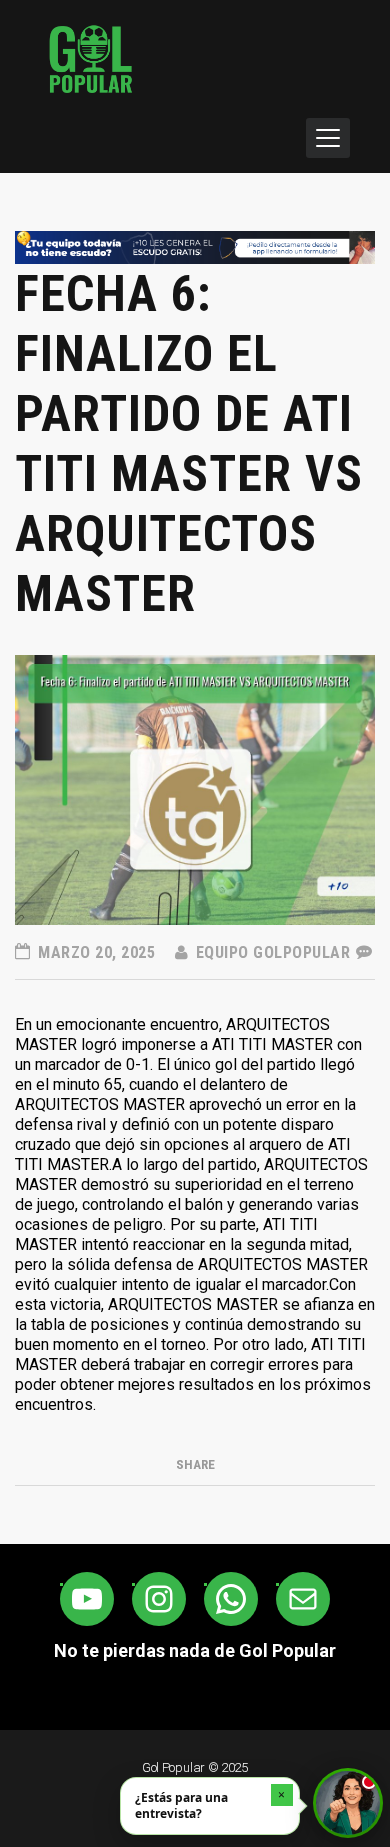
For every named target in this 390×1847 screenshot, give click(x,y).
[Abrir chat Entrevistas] (348, 1803)
